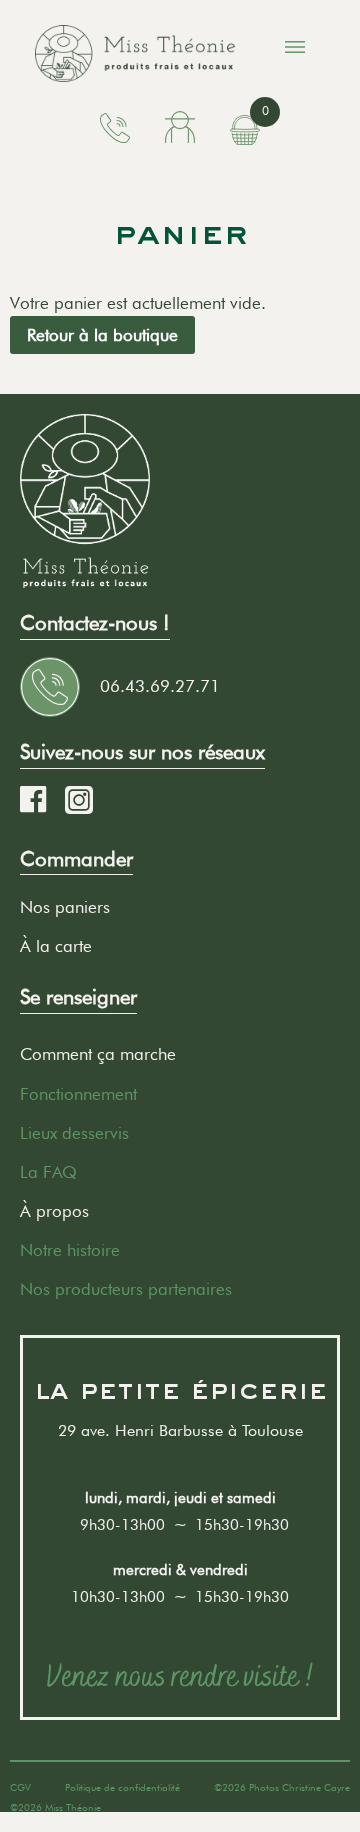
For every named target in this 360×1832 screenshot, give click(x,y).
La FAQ (48, 1172)
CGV (20, 1787)
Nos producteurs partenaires (126, 1289)
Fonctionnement (78, 1094)
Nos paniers (65, 907)
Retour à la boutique (102, 335)
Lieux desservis (74, 1133)
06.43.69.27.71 (160, 686)
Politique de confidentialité (122, 1787)
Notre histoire (70, 1250)
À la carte (56, 946)
